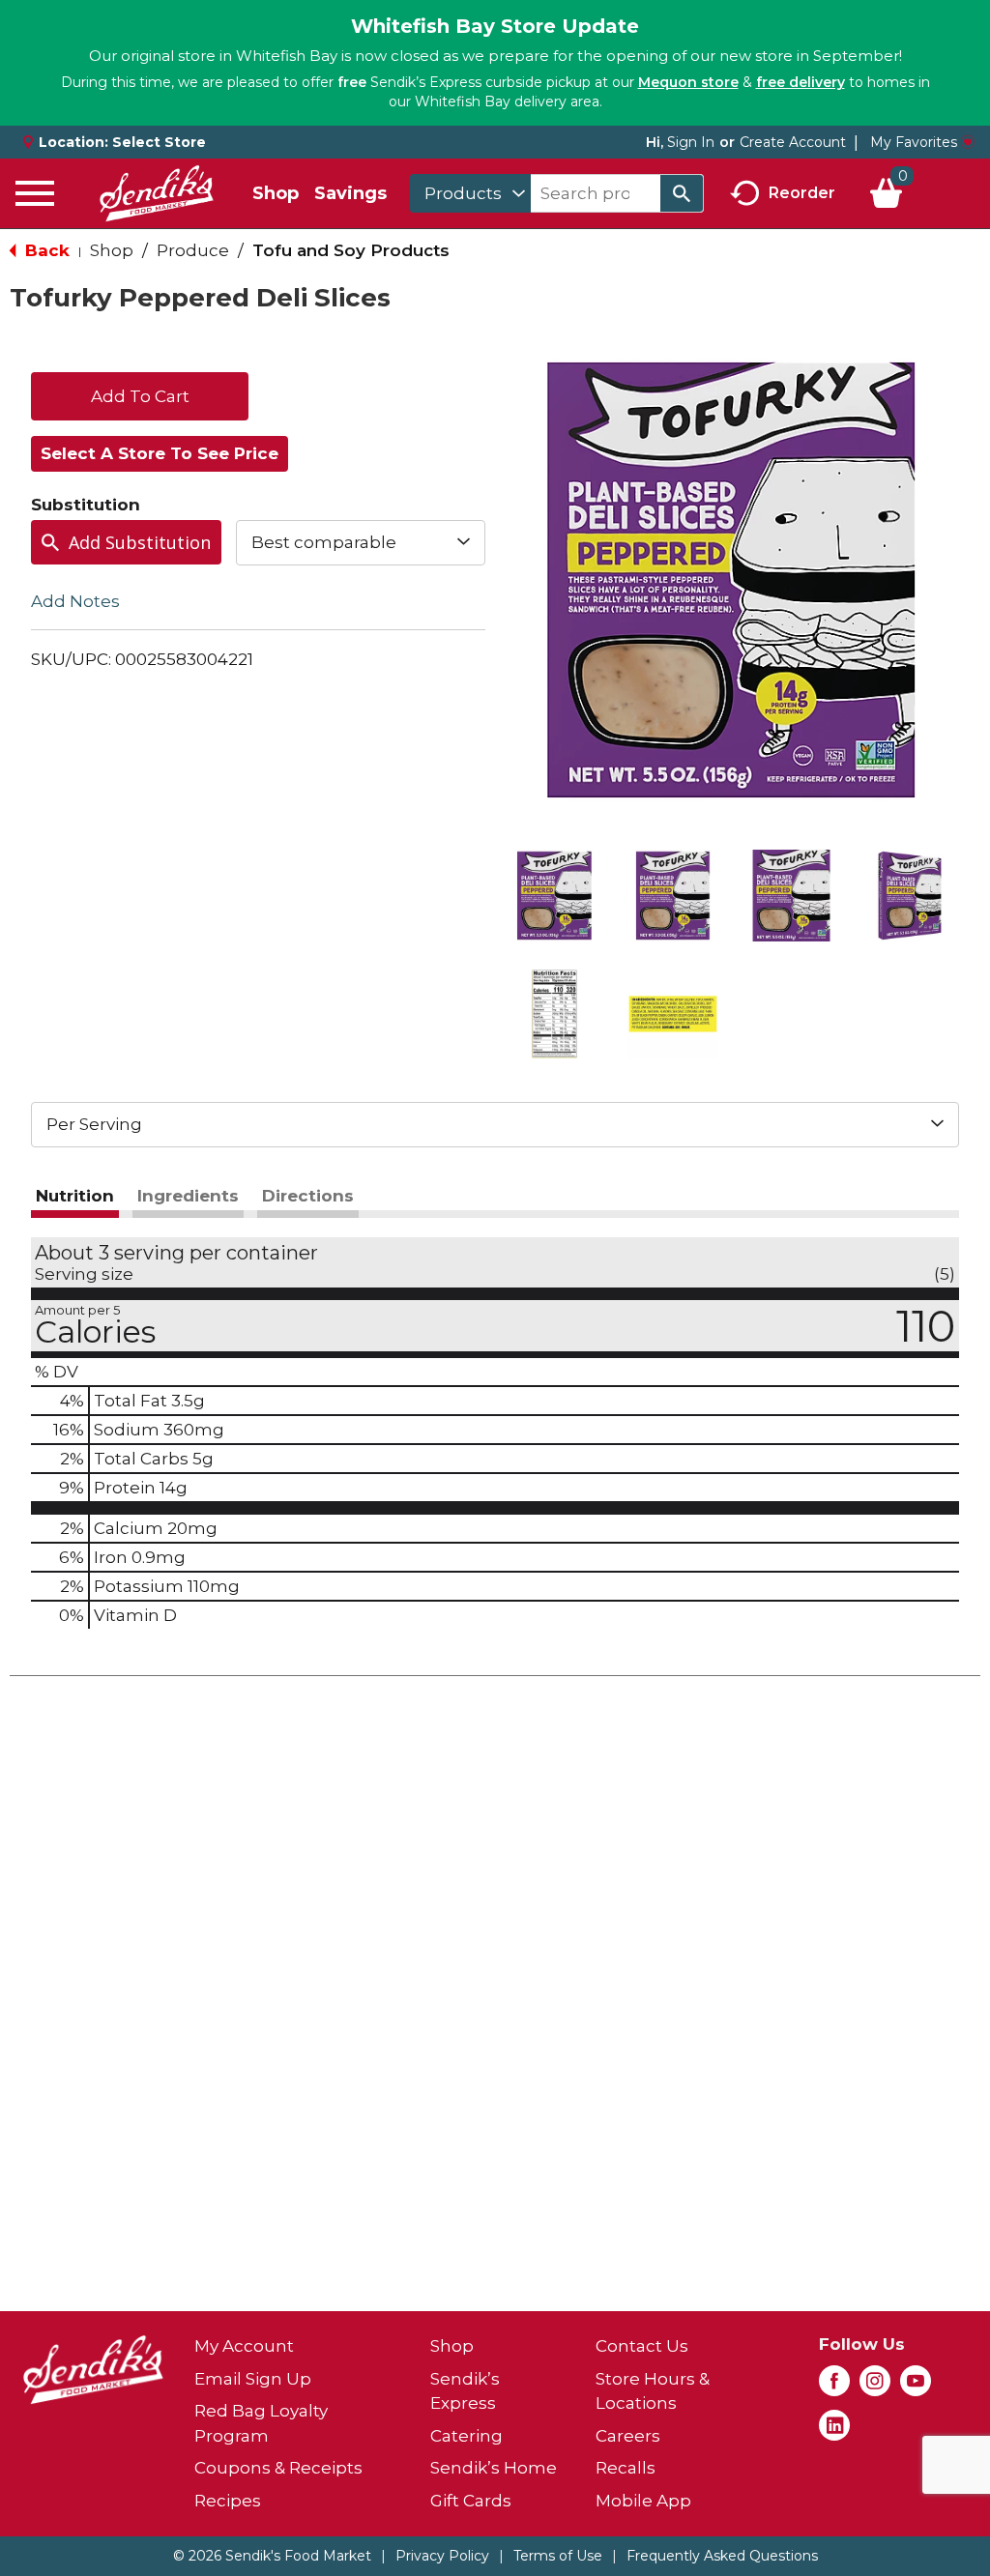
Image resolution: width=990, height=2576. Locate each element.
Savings (350, 193)
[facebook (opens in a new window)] (834, 2387)
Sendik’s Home (494, 2468)
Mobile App (643, 2501)
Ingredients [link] (188, 1196)
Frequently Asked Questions (722, 2556)
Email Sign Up (253, 2379)
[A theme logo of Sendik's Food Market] (157, 193)
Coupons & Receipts (278, 2468)
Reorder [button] (802, 192)
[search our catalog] (682, 193)
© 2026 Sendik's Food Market (272, 2556)
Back (45, 250)
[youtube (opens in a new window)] (916, 2387)
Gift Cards (471, 2501)
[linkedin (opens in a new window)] (834, 2431)
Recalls (626, 2468)
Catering (466, 2436)
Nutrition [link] (75, 1196)
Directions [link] (308, 1196)
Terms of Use (558, 2556)
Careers (628, 2436)
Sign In (691, 142)
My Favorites (914, 142)
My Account (244, 2346)
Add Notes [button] (75, 600)
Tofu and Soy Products (351, 250)
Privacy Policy (442, 2556)
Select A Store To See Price (160, 453)
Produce (193, 250)
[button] (554, 896)
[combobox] (470, 193)
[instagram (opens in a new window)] (875, 2387)
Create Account (793, 142)
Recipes (228, 2501)
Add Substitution (140, 542)
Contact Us (642, 2346)
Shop (276, 193)
